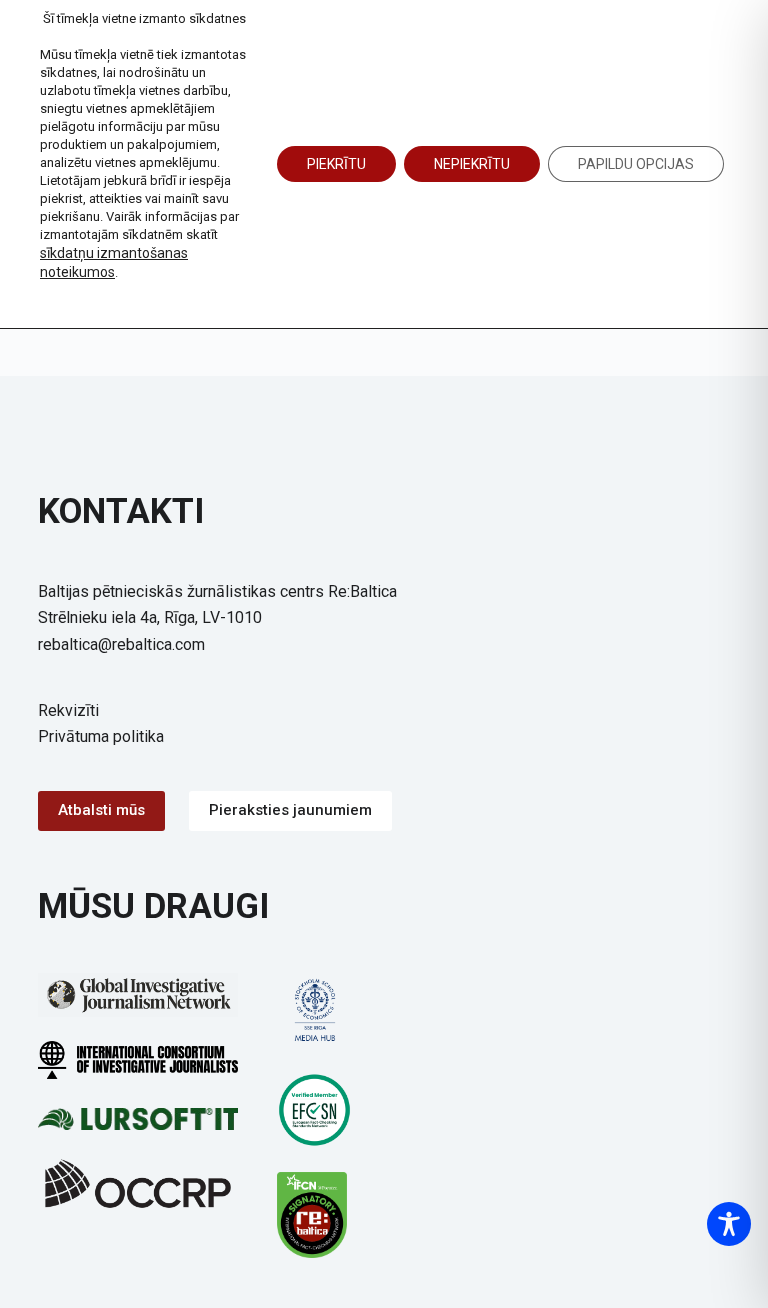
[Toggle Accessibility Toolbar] (729, 1224)
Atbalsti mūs (101, 810)
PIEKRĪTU (336, 164)
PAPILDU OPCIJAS (636, 164)
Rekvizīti (68, 710)
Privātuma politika (101, 736)
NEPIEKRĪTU (472, 164)
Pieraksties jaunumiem (290, 810)
